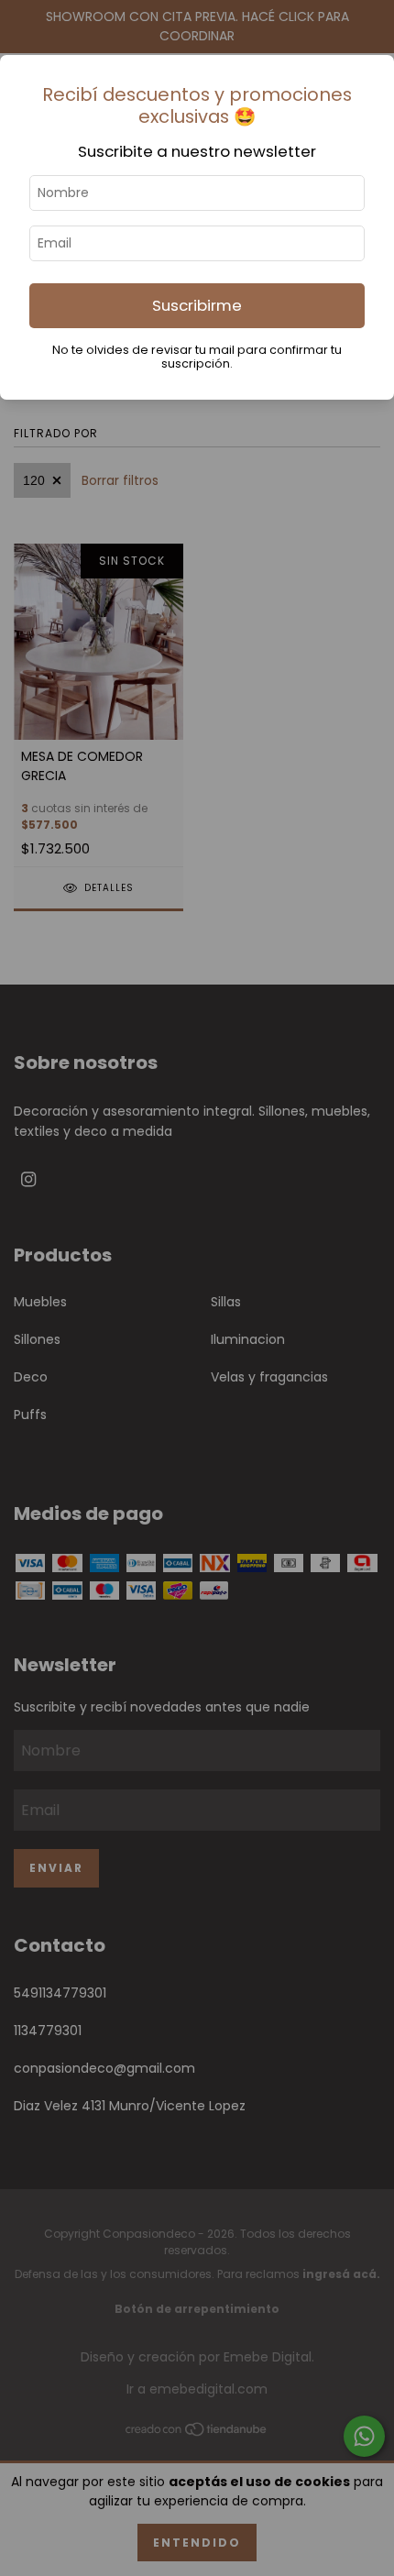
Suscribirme (197, 305)
